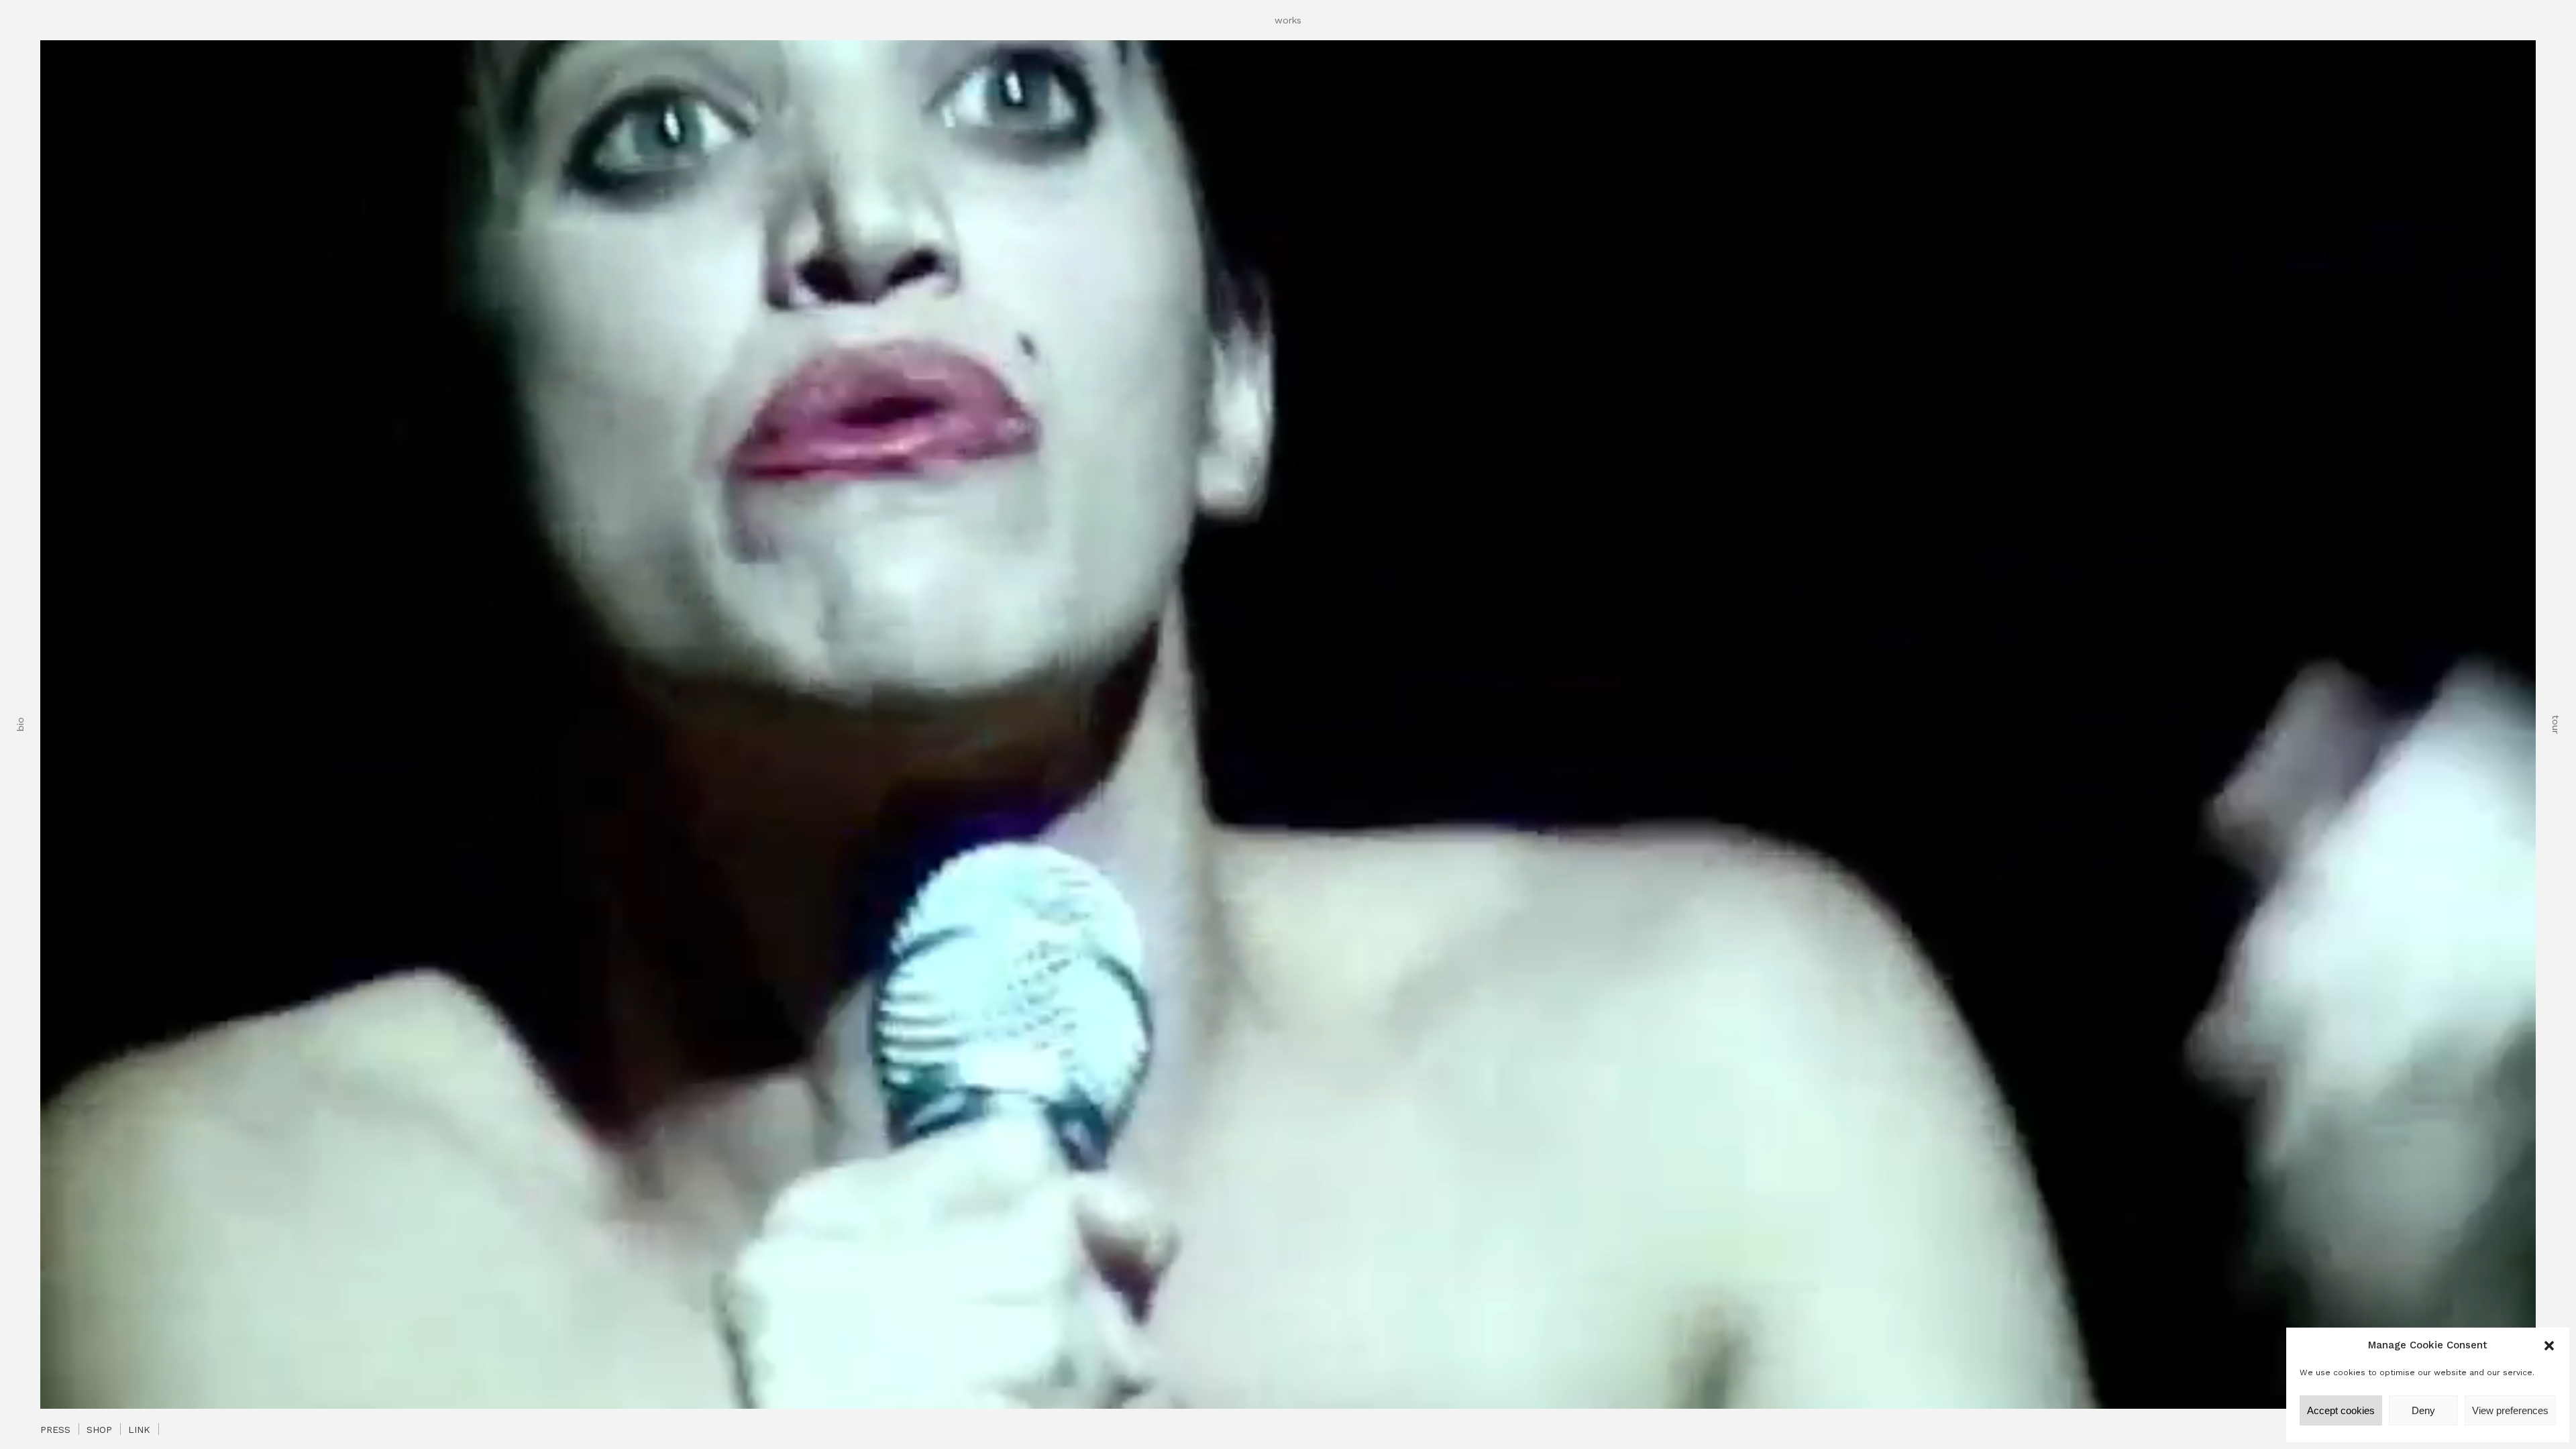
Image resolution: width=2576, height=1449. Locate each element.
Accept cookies (2341, 1410)
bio (20, 725)
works (1288, 20)
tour (2556, 724)
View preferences (2510, 1410)
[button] (2549, 1346)
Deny (2423, 1410)
